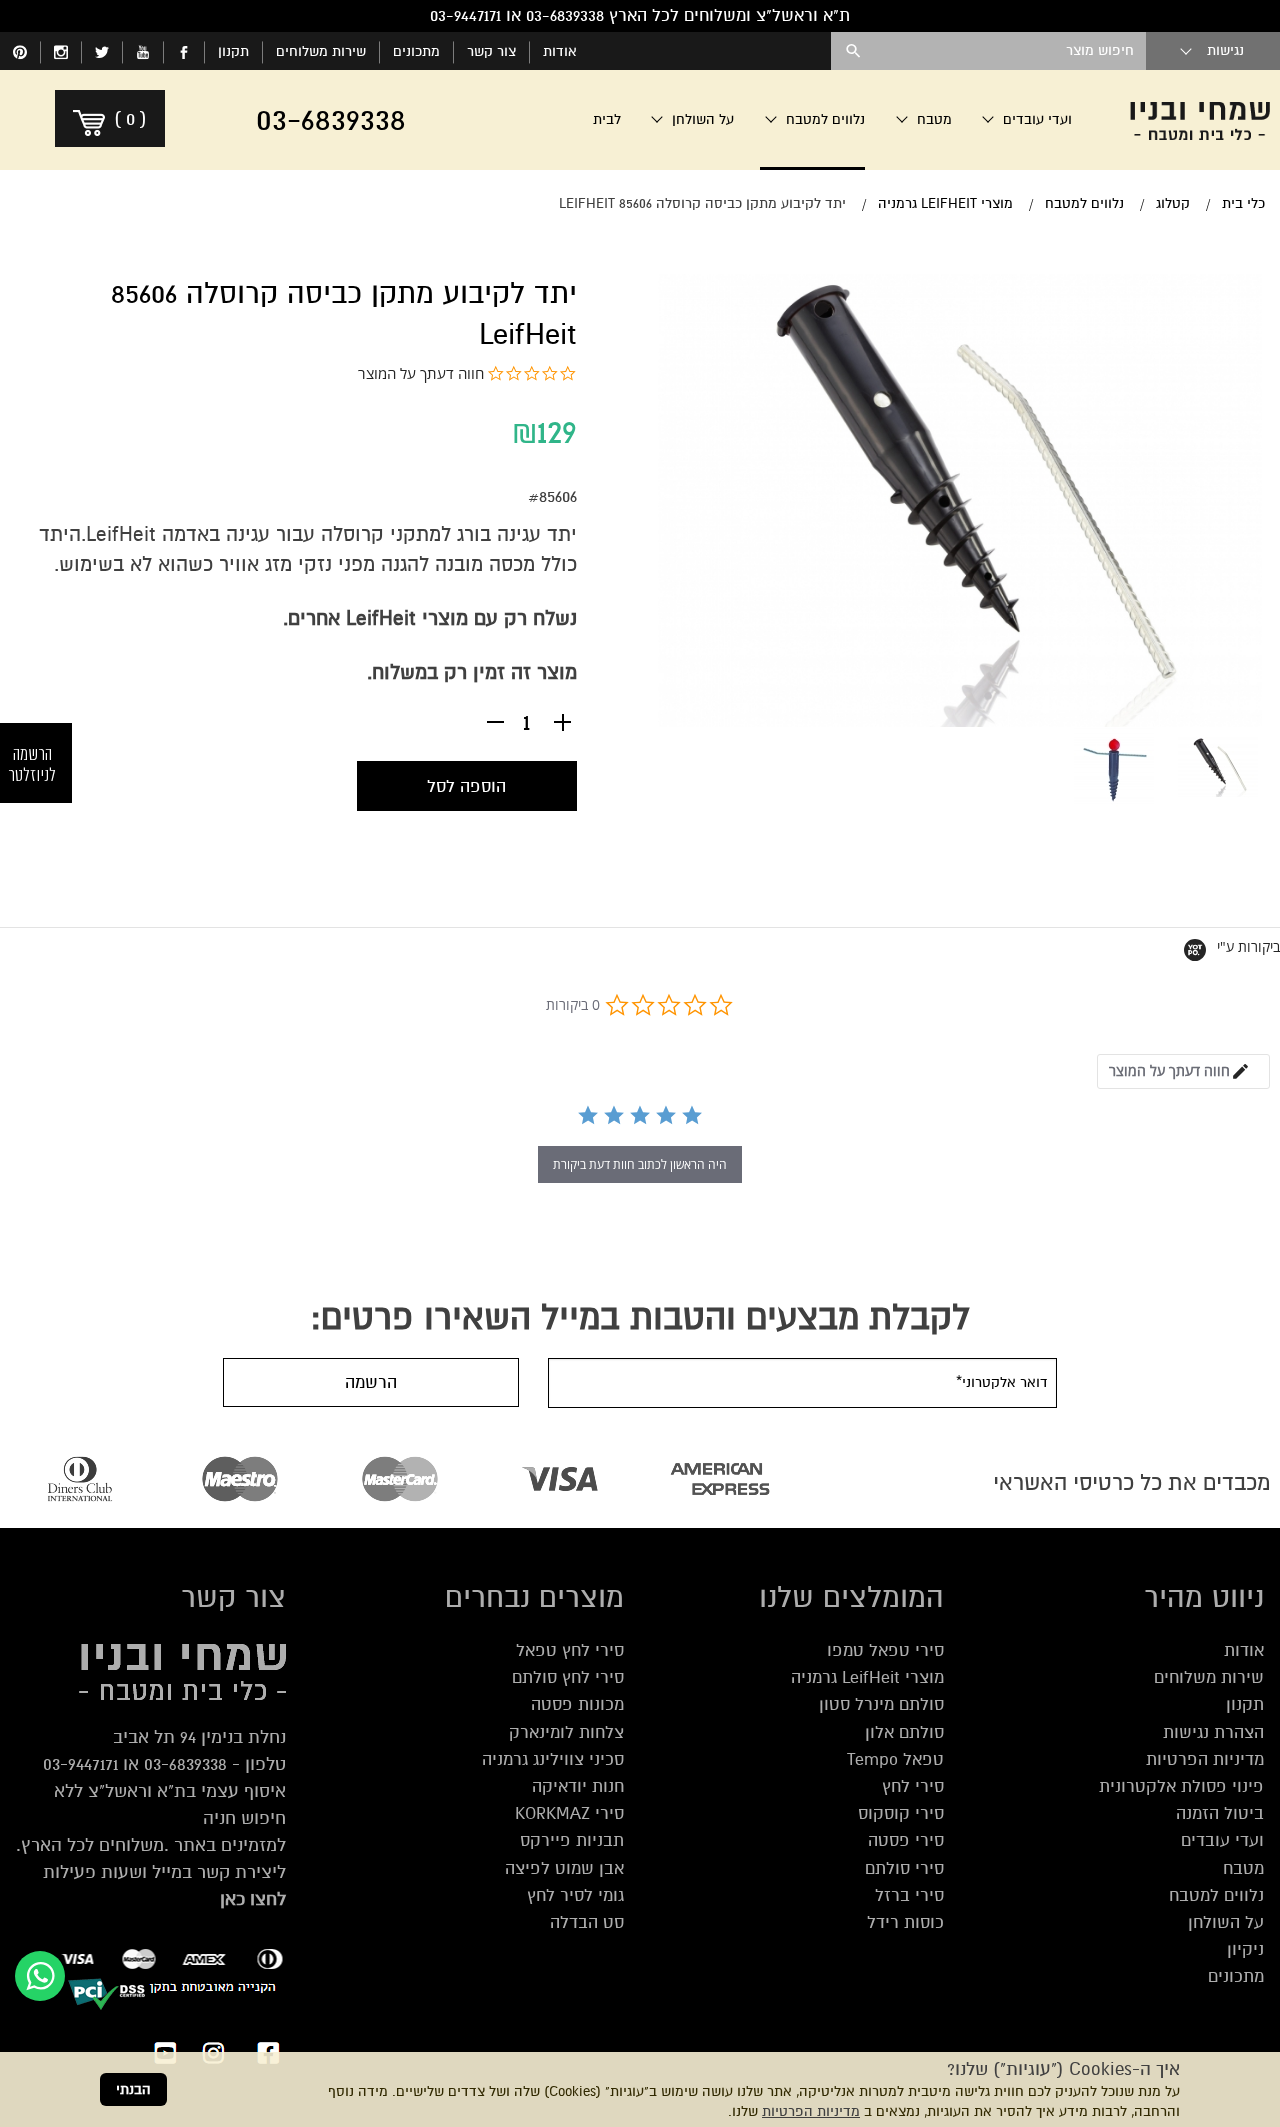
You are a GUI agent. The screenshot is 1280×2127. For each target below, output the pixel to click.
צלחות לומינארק (566, 1732)
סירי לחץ (913, 1786)
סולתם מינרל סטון (881, 1704)
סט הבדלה (587, 1922)
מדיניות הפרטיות (811, 2111)
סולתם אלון (904, 1732)
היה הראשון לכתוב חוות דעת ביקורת (640, 1164)
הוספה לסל (466, 786)
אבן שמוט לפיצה (564, 1868)
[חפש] (853, 51)
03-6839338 (185, 1764)
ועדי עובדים (1222, 1840)
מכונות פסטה (577, 1704)
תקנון (233, 51)
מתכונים (416, 51)
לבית (607, 119)
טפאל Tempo (895, 1759)
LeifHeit (121, 534)
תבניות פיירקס (572, 1840)
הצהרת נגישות (1213, 1732)
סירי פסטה (906, 1840)
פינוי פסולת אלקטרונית (1181, 1786)
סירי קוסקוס (901, 1813)
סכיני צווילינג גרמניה (553, 1759)
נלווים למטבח (1216, 1895)
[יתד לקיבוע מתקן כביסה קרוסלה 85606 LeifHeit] (1218, 767)
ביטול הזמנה (1220, 1813)
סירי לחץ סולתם (568, 1677)
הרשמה (371, 1382)
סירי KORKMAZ (569, 1813)
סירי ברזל (909, 1895)
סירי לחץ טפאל (570, 1650)
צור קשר (491, 51)
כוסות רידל (905, 1922)
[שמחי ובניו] (1200, 120)
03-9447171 (80, 1764)
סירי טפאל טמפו (885, 1650)
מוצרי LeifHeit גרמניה (867, 1677)
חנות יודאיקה (578, 1786)
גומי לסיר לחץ (575, 1895)
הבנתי (133, 2089)
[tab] (1183, 1071)
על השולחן (1226, 1922)
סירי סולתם (904, 1868)
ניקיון (1245, 1949)
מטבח (1243, 1868)
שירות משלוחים (321, 51)
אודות (560, 51)
